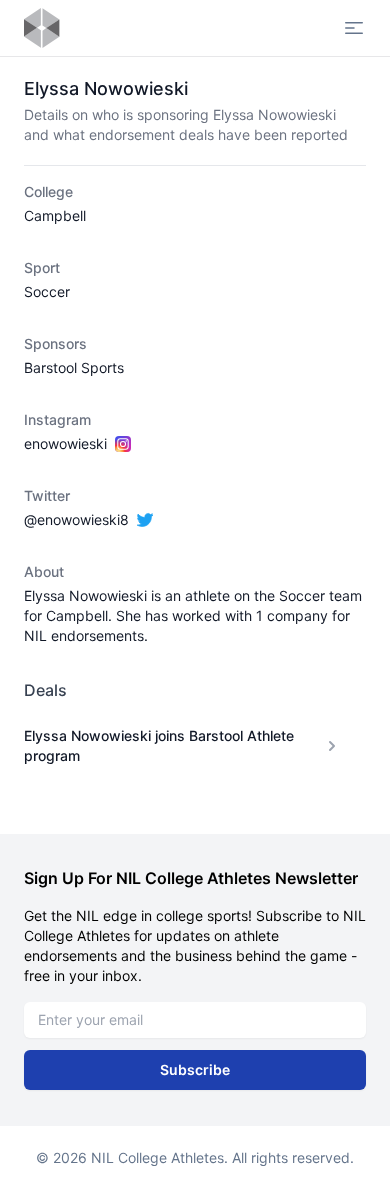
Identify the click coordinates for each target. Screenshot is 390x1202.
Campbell (55, 215)
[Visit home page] (42, 28)
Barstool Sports (74, 367)
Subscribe (195, 1069)
